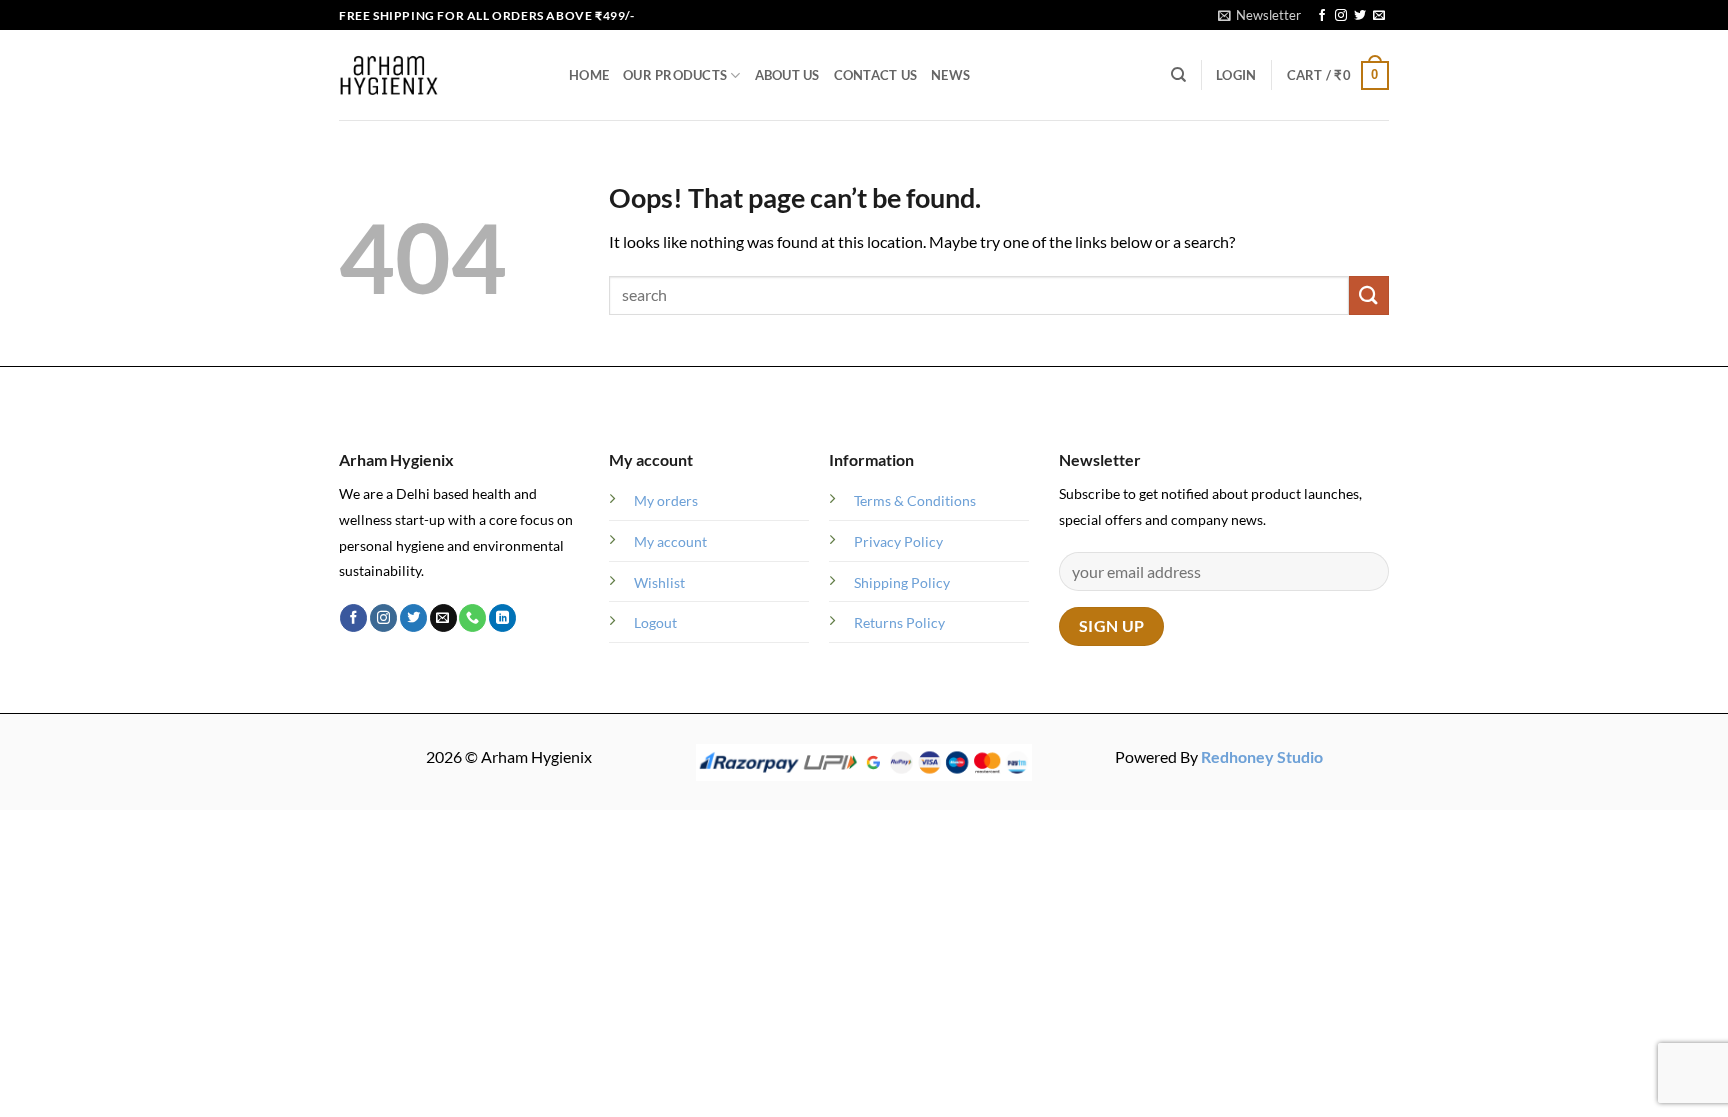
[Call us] (472, 618)
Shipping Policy (902, 582)
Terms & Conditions (915, 500)
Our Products (675, 75)
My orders (666, 500)
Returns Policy (899, 622)
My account (670, 541)
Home (589, 75)
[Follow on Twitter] (1360, 16)
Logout (655, 622)
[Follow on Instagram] (1341, 16)
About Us (787, 75)
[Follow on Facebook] (1322, 16)
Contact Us (876, 75)
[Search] (1178, 75)
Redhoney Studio (1262, 756)
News (950, 75)
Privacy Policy (898, 541)
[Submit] (1369, 295)
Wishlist (659, 582)
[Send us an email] (1379, 16)
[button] (1259, 15)
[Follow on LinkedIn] (502, 618)
